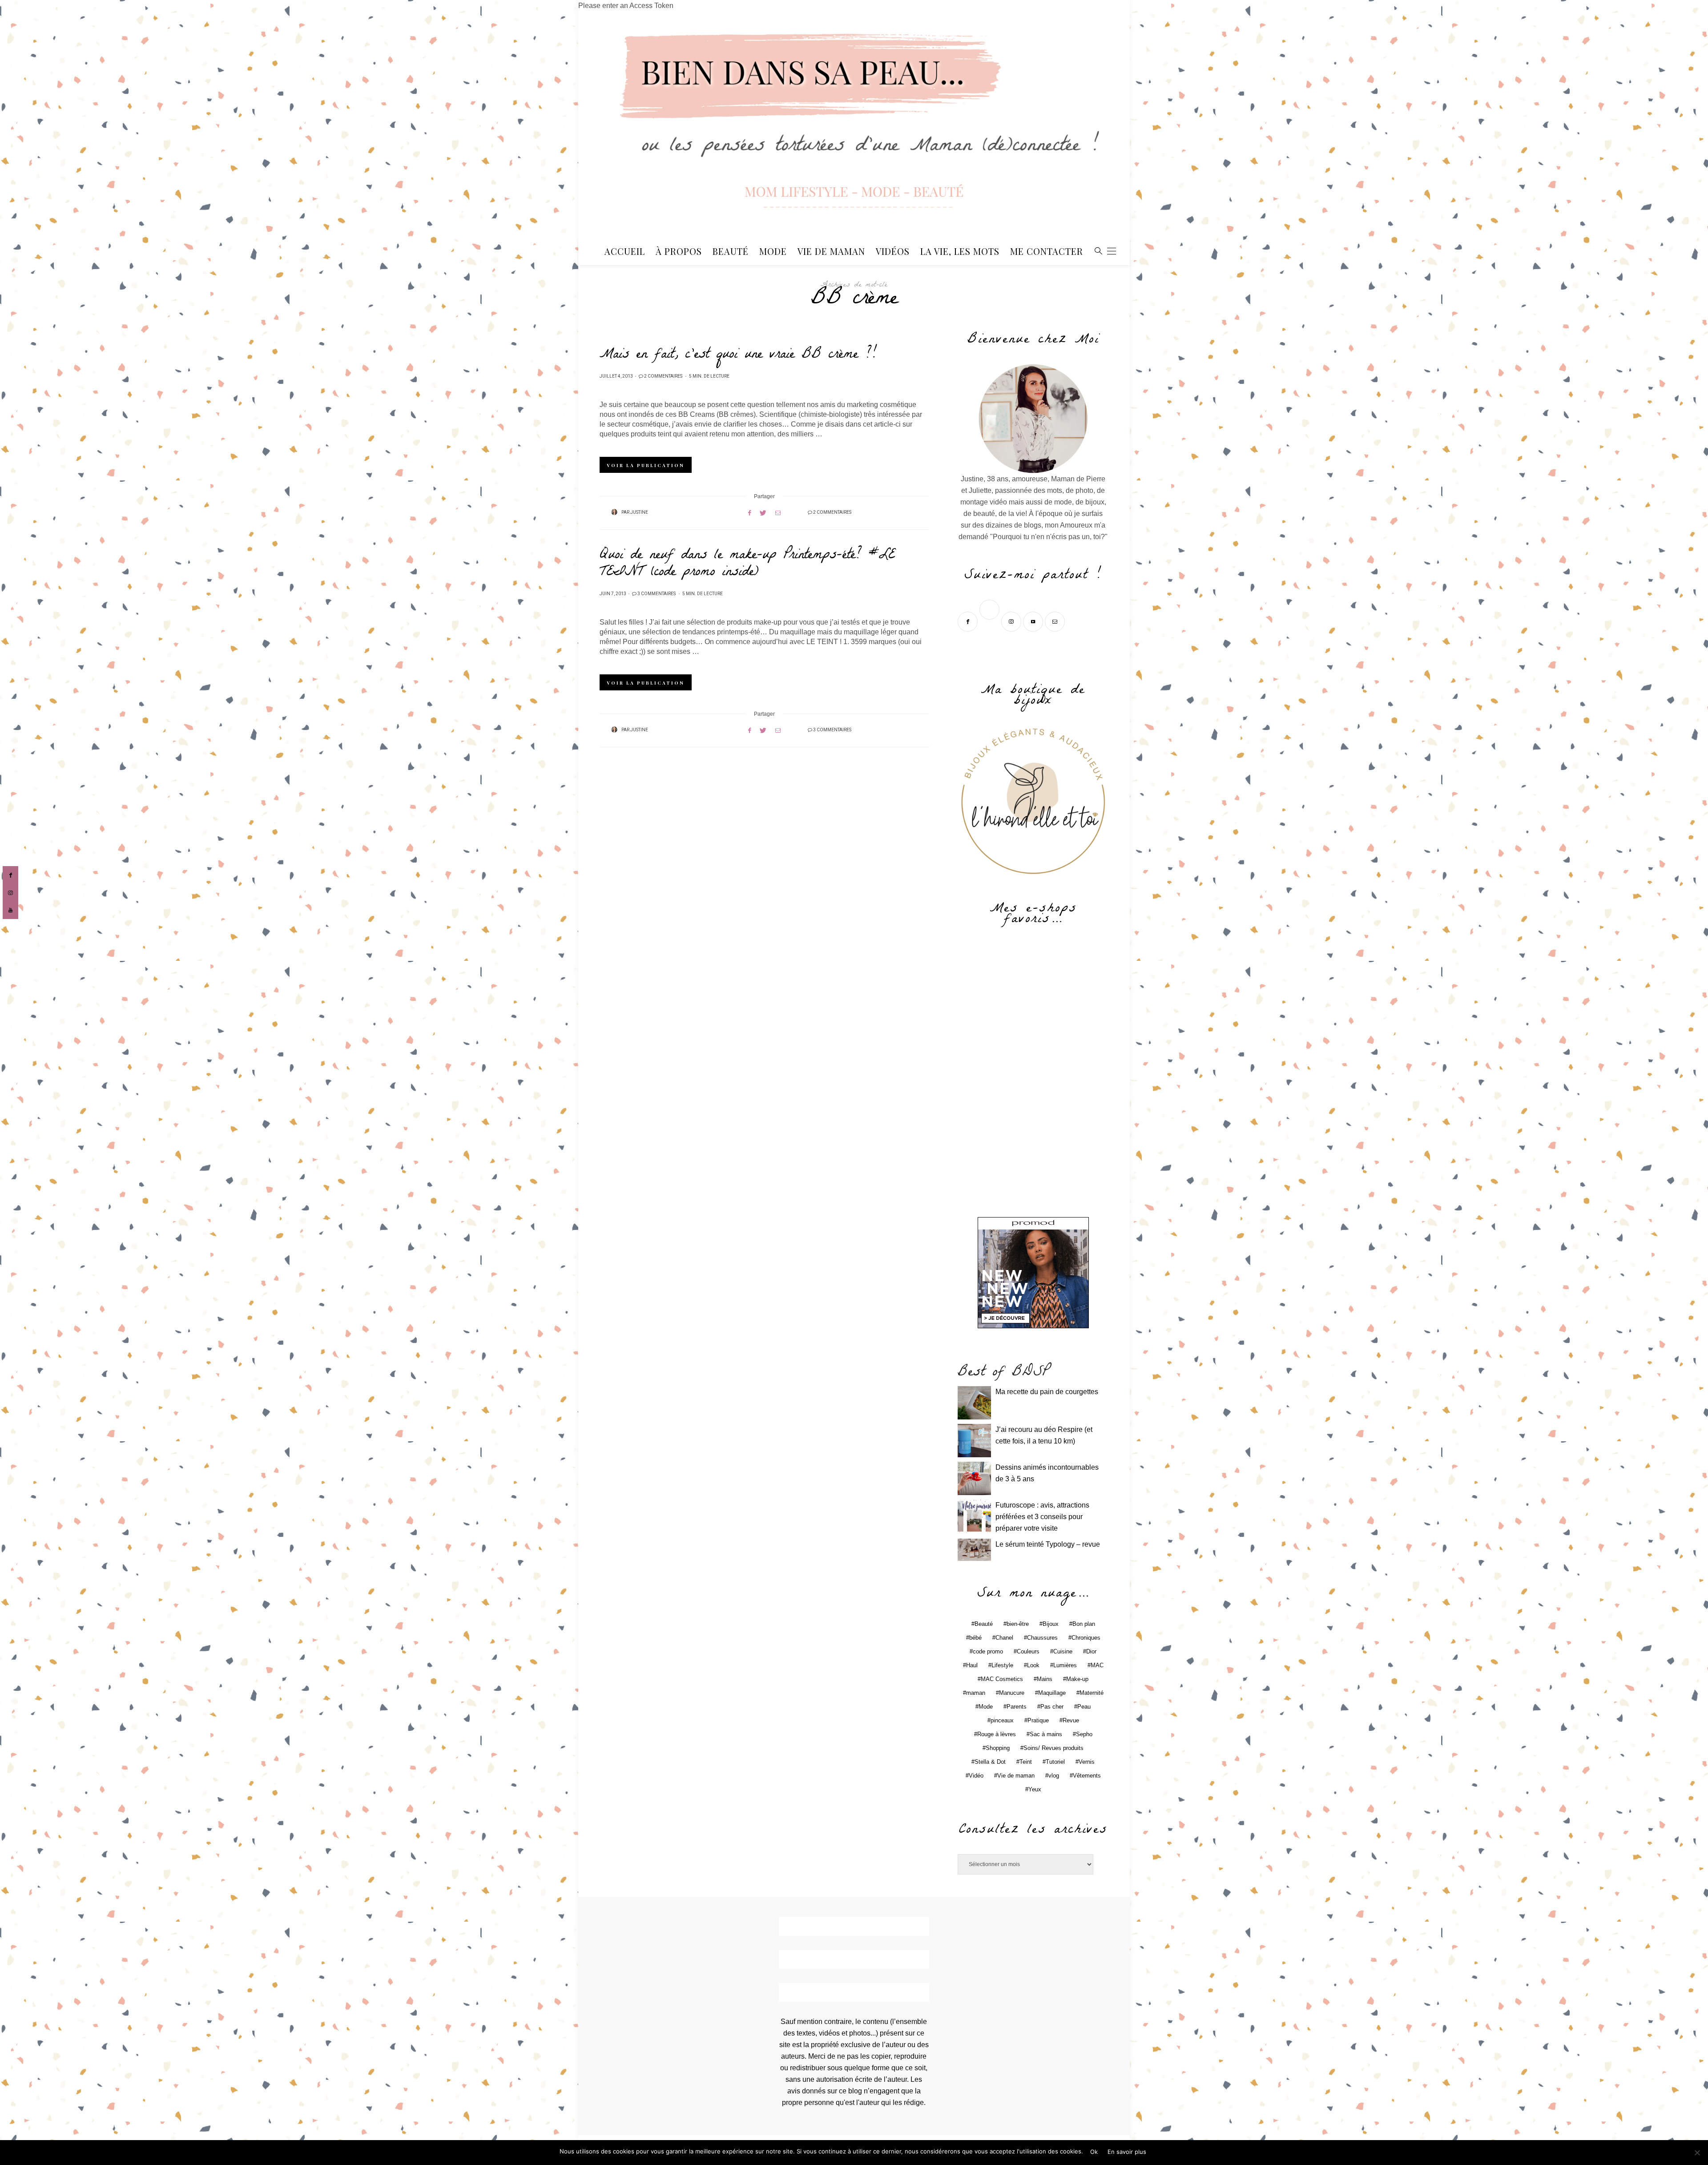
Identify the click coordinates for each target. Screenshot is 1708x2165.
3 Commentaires (657, 594)
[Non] (1697, 2153)
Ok (1094, 2152)
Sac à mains (1046, 1734)
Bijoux (1051, 1624)
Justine (639, 512)
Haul (972, 1665)
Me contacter (1047, 251)
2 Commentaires (663, 376)
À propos (679, 251)
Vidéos (893, 251)
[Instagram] (1012, 621)
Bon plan (1084, 1624)
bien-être (1018, 1624)
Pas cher (1052, 1707)
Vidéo (976, 1776)
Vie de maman (1016, 1776)
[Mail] (1056, 621)
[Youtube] (1034, 621)
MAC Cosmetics (1002, 1679)
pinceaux (1002, 1720)
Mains (1045, 1679)
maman (976, 1693)
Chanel (1004, 1638)
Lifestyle (1002, 1665)
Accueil (625, 251)
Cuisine (1063, 1651)
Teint (1026, 1762)
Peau (1084, 1707)
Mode (773, 251)
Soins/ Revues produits (1053, 1748)
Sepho (1084, 1734)
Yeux (1035, 1789)
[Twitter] (990, 621)
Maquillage (1052, 1693)
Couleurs (1028, 1651)
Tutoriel (1055, 1762)
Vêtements (1087, 1776)
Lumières (1065, 1665)
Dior (1091, 1651)
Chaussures (1042, 1638)
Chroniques (1086, 1638)
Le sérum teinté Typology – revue (1048, 1544)
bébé (975, 1638)
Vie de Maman (831, 251)
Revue (1071, 1720)
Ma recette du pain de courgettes (1047, 1392)
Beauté (731, 251)
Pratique (1038, 1720)
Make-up (1077, 1679)
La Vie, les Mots (960, 251)
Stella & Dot (990, 1762)
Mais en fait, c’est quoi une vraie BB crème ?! (738, 355)
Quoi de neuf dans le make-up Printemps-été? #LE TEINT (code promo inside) (747, 564)
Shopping (998, 1748)
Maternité (1092, 1693)
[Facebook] (969, 621)
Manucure (1012, 1693)
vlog (1054, 1776)
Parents (1017, 1707)
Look (1033, 1665)
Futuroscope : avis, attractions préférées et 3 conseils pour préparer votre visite (1042, 1517)
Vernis (1087, 1762)
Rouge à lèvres (997, 1734)
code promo (988, 1651)
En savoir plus (1127, 2152)
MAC (1097, 1665)
